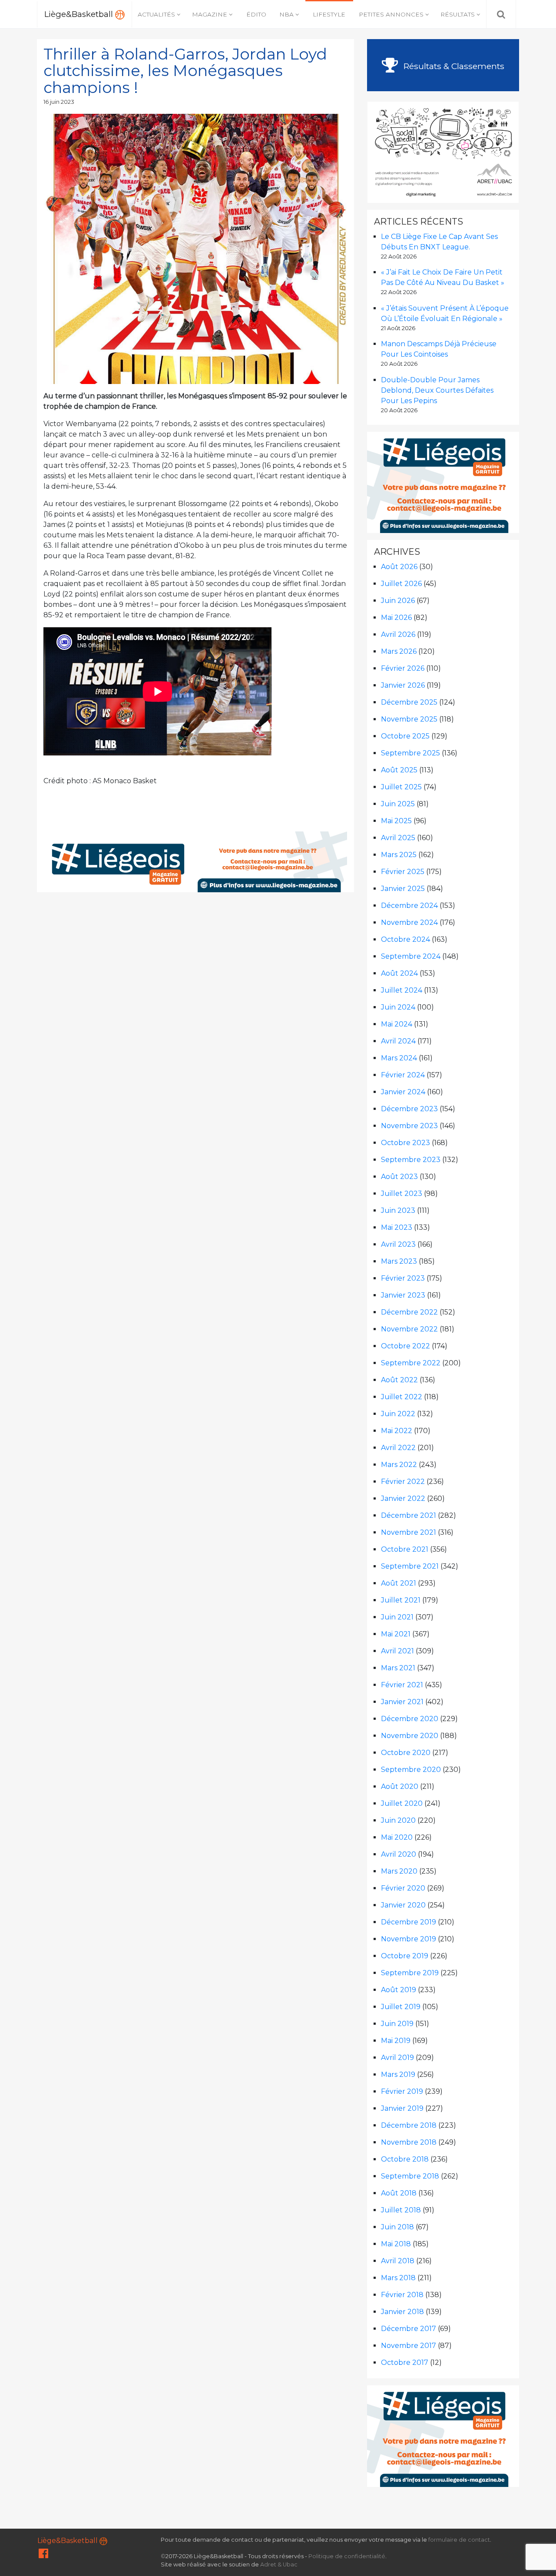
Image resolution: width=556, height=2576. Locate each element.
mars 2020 (399, 1871)
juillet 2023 (402, 1194)
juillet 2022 (402, 1397)
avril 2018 (398, 2261)
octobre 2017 (405, 2362)
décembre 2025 (409, 702)
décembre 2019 (409, 1922)
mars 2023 (399, 1261)
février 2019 (402, 2091)
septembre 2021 (410, 1566)
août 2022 (399, 1380)
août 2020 (400, 1786)
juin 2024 (398, 1007)
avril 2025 (398, 838)
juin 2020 (398, 1820)
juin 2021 (397, 1617)
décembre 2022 (409, 1312)
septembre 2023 (411, 1160)
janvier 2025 (403, 889)
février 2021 (402, 1685)
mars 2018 (398, 2278)
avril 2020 (399, 1854)
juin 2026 (398, 601)
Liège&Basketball (80, 14)
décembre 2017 (409, 2329)
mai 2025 (396, 821)
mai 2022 (397, 1431)
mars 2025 (399, 855)
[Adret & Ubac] (443, 151)
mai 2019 (396, 2041)
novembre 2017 (409, 2346)
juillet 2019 (401, 2007)
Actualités (156, 14)
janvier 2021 (402, 1702)
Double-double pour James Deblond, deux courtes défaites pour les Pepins (437, 390)
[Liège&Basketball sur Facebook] (43, 2555)
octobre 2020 (406, 1753)
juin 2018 (397, 2227)
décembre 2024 (409, 906)
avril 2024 (398, 1041)
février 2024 (403, 1075)
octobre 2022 (405, 1346)
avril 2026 (398, 634)
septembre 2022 (411, 1363)
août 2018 (399, 2193)
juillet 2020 (402, 1803)
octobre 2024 (405, 939)
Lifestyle (329, 14)
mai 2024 (397, 1024)
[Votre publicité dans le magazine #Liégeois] (196, 862)
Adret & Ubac (279, 2564)
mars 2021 (398, 1668)
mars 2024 (399, 1058)
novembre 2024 (409, 922)
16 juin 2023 (59, 102)
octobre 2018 (405, 2159)
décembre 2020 (410, 1719)
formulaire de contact (459, 2540)
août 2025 (399, 770)
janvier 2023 (403, 1295)
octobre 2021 (405, 1549)
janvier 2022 (403, 1498)
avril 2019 (397, 2058)
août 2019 (399, 1990)
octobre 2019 (405, 1956)
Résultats (458, 14)
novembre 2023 (409, 1126)
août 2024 (399, 973)
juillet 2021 (401, 1600)
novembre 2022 (409, 1329)
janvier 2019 (402, 2108)
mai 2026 (396, 618)
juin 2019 (397, 2024)
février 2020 (403, 1888)
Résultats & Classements (453, 66)
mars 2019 (398, 2074)
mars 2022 (399, 1465)
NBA (286, 14)
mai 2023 (397, 1227)
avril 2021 (397, 1651)
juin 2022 (398, 1414)
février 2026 (403, 668)
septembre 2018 (410, 2176)
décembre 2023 (409, 1109)
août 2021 (399, 1583)
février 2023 (403, 1278)
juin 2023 (398, 1210)
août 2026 (399, 567)
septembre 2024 (411, 956)
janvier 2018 (402, 2312)
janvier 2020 (403, 1905)
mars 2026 (399, 651)
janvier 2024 (403, 1092)
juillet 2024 (402, 990)
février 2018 (402, 2295)
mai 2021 (396, 1634)
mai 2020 (397, 1837)
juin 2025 (398, 804)
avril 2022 (398, 1448)
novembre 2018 (409, 2142)
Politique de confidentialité (347, 2556)
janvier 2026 (403, 685)
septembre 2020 (411, 1770)
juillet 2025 (401, 787)
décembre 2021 (409, 1515)
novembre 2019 (409, 1939)
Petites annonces (391, 14)
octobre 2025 (405, 736)
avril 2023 (398, 1244)
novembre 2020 (410, 1736)
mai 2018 (396, 2244)
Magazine (210, 14)
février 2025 (403, 872)
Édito (256, 14)
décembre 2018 (409, 2125)
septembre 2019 (410, 1973)
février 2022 (403, 1482)
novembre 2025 (409, 719)
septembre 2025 (410, 753)
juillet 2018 (401, 2210)
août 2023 (399, 1177)
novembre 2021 (409, 1532)
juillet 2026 (401, 584)
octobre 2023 (405, 1143)
